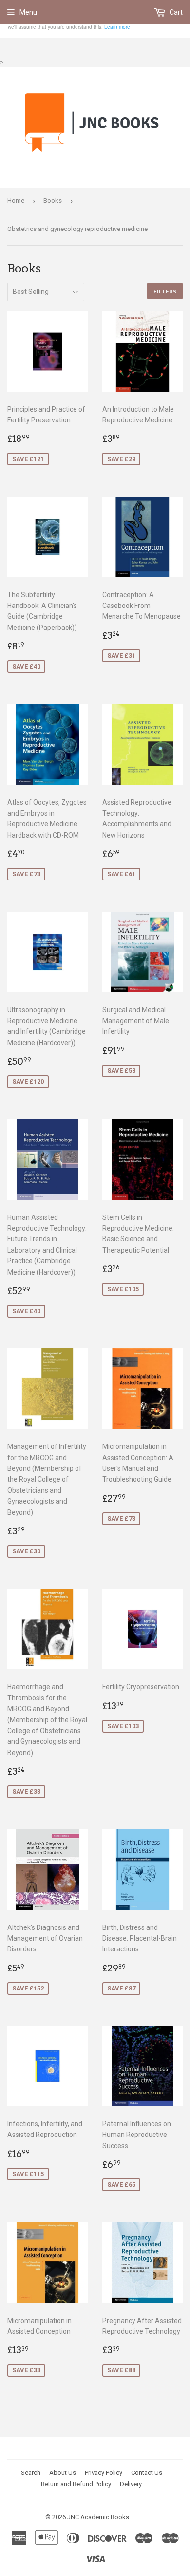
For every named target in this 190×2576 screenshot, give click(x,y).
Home (16, 200)
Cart (175, 12)
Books (53, 200)
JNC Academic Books (98, 2517)
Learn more (117, 27)
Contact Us (147, 2473)
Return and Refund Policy (76, 2484)
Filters (165, 291)
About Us (63, 2473)
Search (31, 2473)
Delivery (131, 2484)
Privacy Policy (104, 2473)
